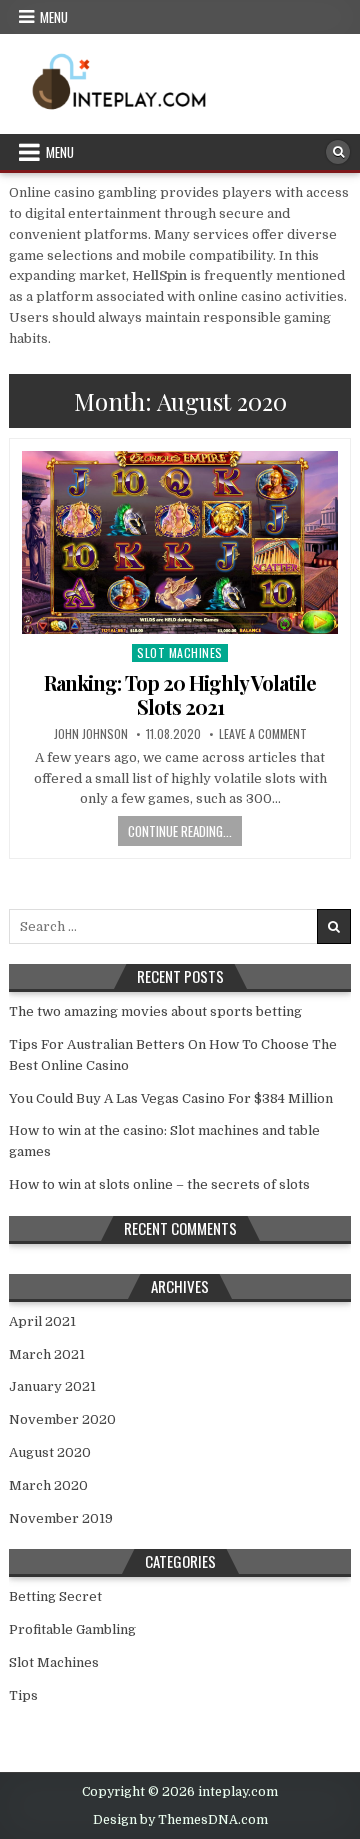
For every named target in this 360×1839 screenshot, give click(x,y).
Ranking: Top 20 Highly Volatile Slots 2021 (180, 694)
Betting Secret (55, 1596)
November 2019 (61, 1518)
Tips (23, 1695)
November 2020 (62, 1419)
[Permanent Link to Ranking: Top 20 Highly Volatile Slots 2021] (180, 542)
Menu (54, 17)
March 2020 (48, 1485)
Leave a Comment (263, 734)
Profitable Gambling (72, 1629)
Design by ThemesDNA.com (180, 1820)
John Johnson (91, 734)
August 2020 (50, 1452)
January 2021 (52, 1386)
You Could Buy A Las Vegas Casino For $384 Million (171, 1098)
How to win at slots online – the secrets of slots (159, 1184)
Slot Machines (180, 652)
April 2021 (42, 1321)
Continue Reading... (180, 831)
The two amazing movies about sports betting (155, 1011)
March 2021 (47, 1354)
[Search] (338, 152)
